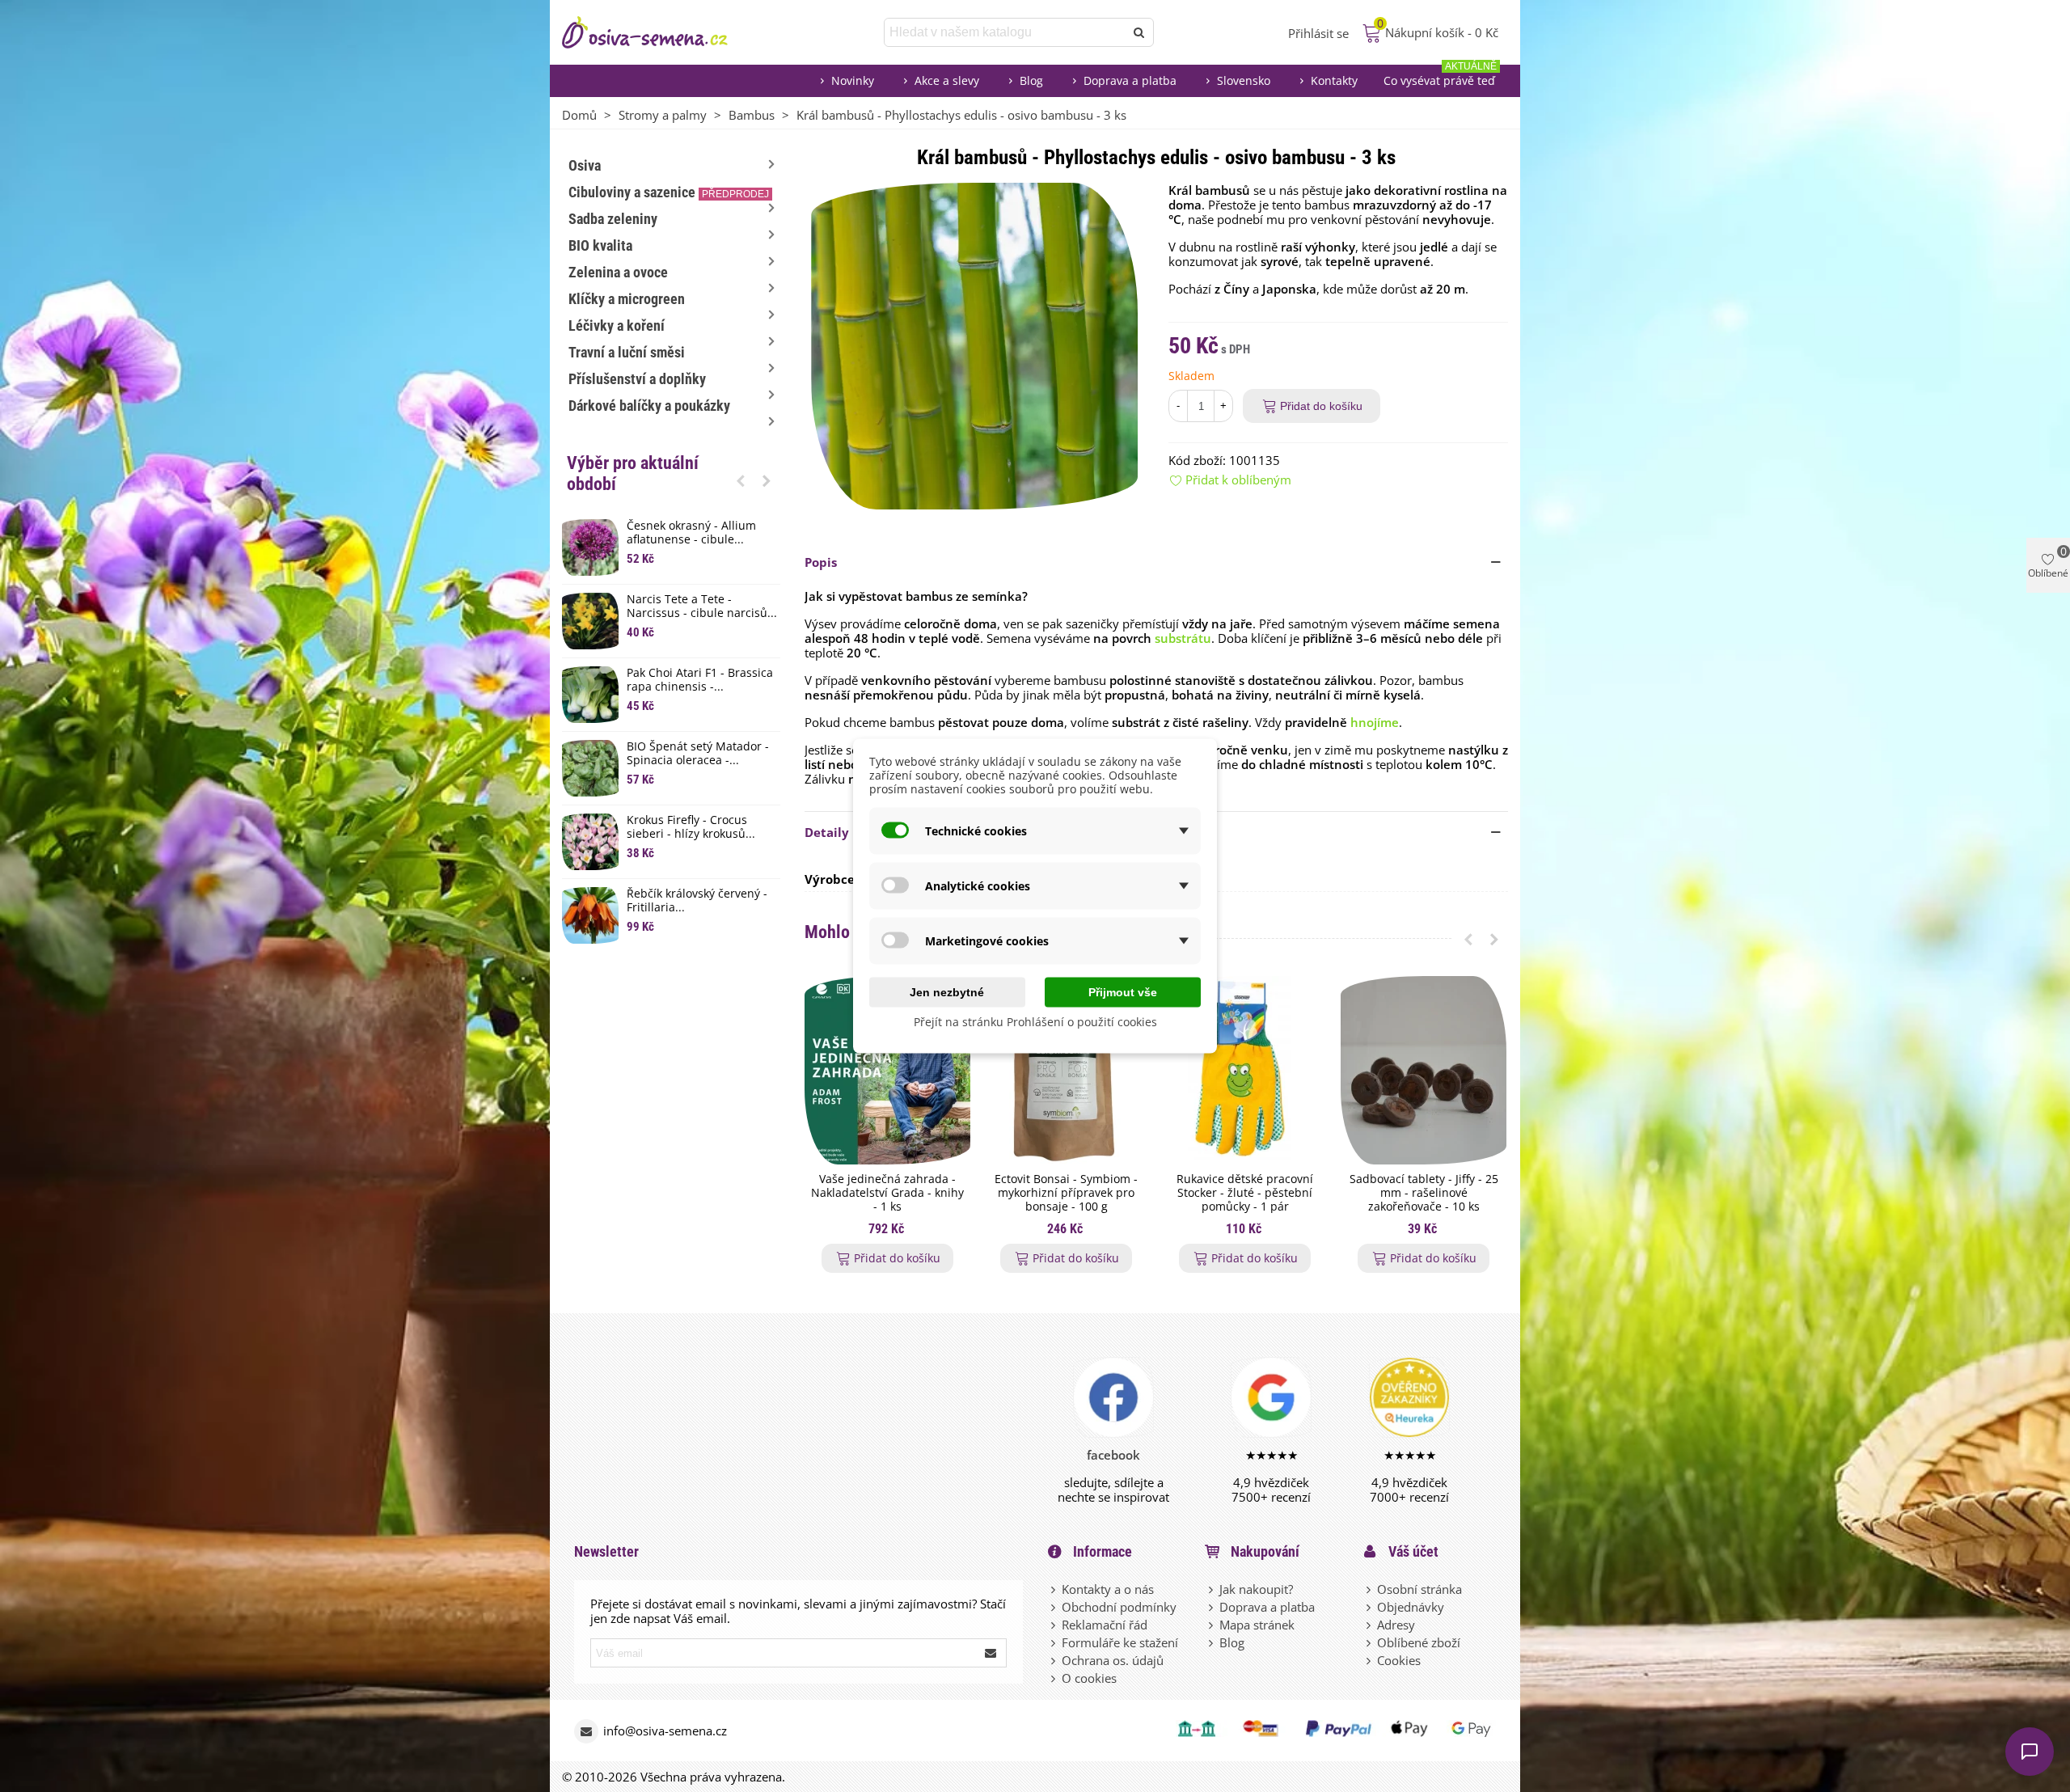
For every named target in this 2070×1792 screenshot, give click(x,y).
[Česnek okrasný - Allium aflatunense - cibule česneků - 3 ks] (590, 547)
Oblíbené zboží (1419, 1642)
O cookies (1089, 1678)
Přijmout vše (1123, 992)
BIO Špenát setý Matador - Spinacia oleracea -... (698, 754)
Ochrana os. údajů (1113, 1660)
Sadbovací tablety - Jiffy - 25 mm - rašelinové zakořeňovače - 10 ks (1424, 1193)
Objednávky (1411, 1607)
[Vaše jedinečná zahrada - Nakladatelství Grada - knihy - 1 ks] (887, 1070)
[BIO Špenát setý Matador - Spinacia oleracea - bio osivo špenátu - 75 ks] (590, 768)
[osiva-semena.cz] (659, 32)
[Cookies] (1370, 1660)
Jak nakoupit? (1256, 1589)
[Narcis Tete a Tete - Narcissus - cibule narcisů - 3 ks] (590, 621)
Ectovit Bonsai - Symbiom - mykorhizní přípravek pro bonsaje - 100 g (1066, 1193)
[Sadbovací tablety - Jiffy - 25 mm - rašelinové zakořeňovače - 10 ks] (1424, 1070)
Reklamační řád (1105, 1625)
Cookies (1399, 1660)
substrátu (1183, 638)
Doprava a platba (1130, 80)
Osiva (585, 165)
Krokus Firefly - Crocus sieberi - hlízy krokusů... (691, 827)
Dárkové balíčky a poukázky (649, 406)
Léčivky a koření (617, 325)
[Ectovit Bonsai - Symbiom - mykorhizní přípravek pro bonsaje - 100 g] (1066, 1070)
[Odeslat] (1139, 32)
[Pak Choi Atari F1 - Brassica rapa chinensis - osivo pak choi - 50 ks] (590, 695)
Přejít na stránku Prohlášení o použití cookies (1035, 1022)
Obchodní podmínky (1119, 1607)
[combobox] (1005, 32)
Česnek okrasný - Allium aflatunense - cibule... (691, 533)
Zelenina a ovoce (618, 272)
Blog (1031, 80)
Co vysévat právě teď (1440, 76)
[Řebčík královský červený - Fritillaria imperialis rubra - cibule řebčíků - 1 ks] (590, 915)
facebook (1113, 1455)
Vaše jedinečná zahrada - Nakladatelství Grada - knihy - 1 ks (887, 1193)
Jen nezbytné (947, 992)
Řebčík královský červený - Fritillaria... (697, 901)
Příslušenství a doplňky (637, 379)
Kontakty (1334, 80)
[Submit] (991, 1653)
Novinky (853, 80)
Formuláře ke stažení (1120, 1642)
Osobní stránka (1419, 1589)
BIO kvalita (600, 245)
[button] (741, 480)
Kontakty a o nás (1108, 1589)
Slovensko (1244, 80)
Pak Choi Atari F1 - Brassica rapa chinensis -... (700, 680)
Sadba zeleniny (613, 219)
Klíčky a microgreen (627, 299)
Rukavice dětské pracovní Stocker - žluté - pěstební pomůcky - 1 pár (1245, 1193)
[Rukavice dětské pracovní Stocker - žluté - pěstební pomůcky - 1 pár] (1245, 1070)
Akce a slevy (947, 80)
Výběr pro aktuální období (633, 473)
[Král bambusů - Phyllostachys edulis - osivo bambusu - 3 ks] (974, 344)
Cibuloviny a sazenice (669, 192)
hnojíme (1375, 722)
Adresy (1396, 1625)
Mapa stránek (1257, 1625)
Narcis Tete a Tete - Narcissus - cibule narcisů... (702, 606)
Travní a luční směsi (627, 352)
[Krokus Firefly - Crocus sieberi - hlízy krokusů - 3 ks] (590, 842)
